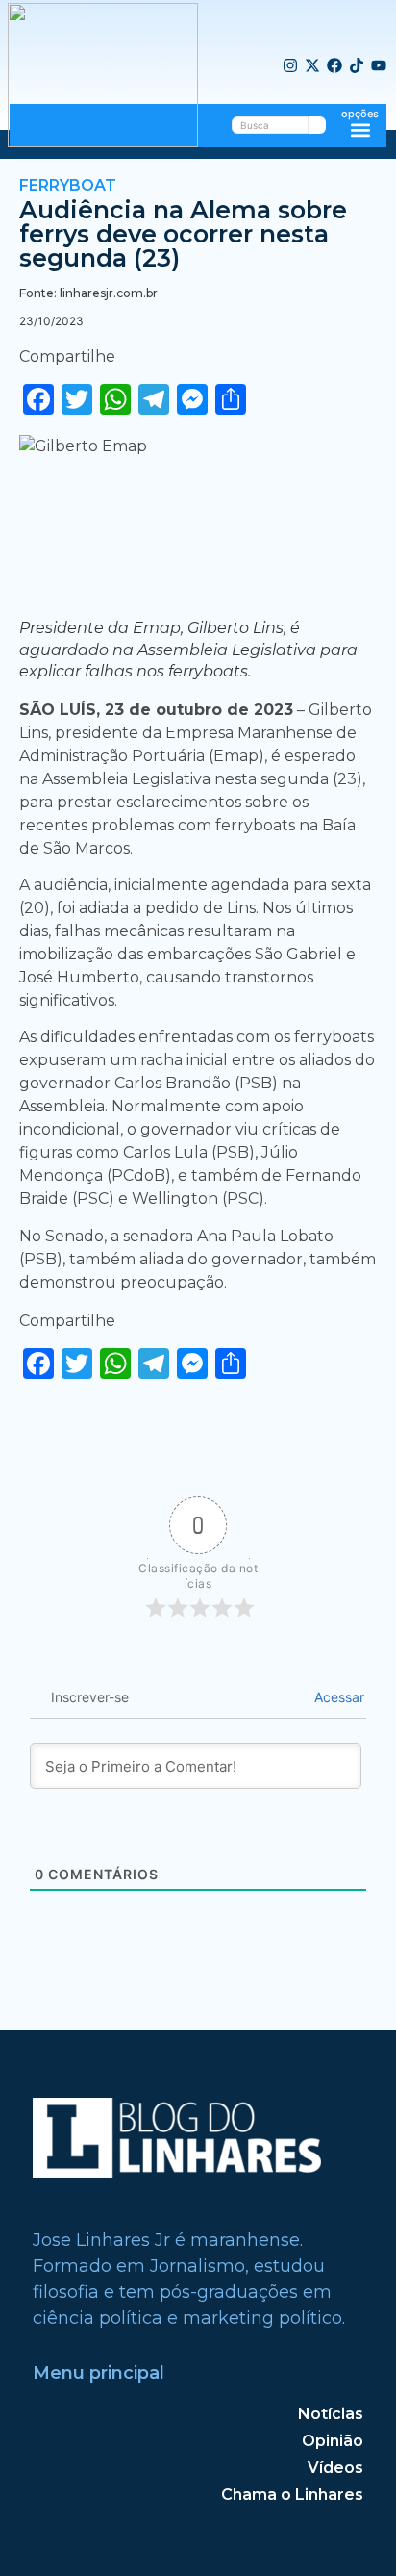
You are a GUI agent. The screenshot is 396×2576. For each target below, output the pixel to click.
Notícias (331, 2414)
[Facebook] (334, 66)
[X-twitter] (312, 66)
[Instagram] (290, 66)
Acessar (337, 1697)
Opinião (333, 2441)
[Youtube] (379, 66)
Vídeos (335, 2468)
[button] (360, 129)
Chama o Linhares (292, 2495)
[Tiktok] (357, 66)
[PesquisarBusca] (317, 125)
